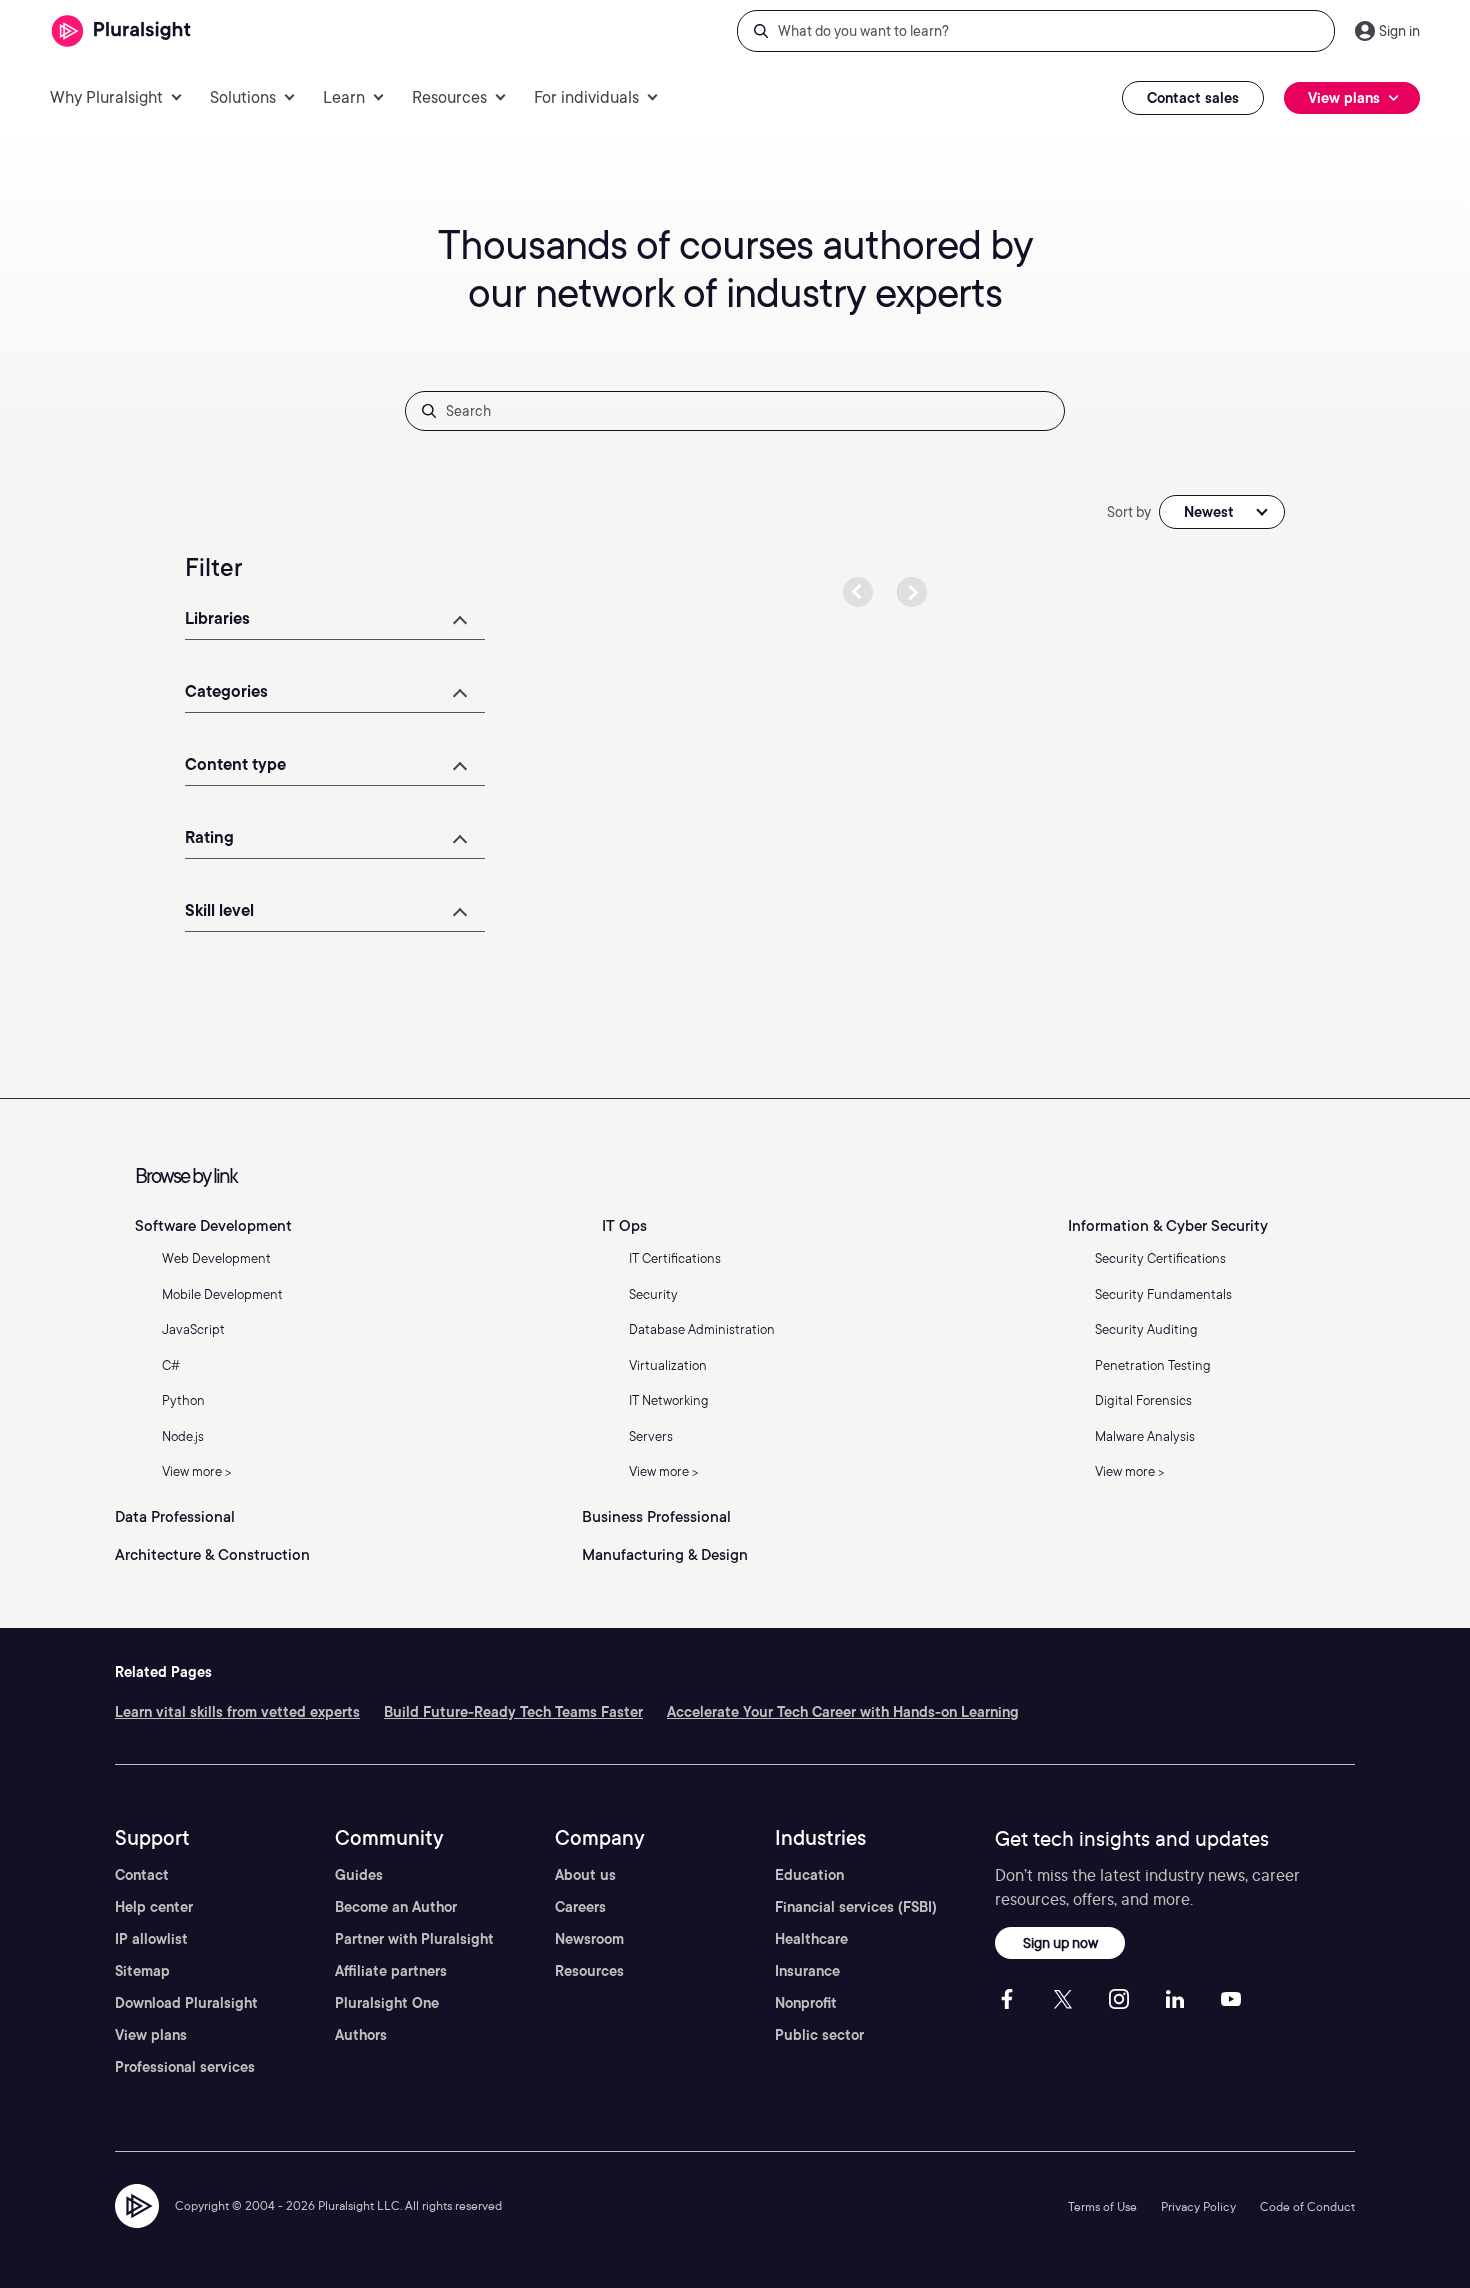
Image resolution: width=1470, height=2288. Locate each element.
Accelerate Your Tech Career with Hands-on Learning (843, 1712)
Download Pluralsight (186, 2003)
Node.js (183, 1436)
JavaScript (193, 1329)
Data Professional (175, 1517)
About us (585, 1875)
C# (171, 1365)
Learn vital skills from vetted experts (237, 1712)
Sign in (1399, 31)
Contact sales (1193, 98)
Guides (359, 1875)
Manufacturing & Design (665, 1555)
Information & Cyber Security (1168, 1226)
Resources (589, 1971)
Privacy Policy (1198, 2206)
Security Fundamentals (1163, 1294)
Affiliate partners (391, 1971)
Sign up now (1060, 1942)
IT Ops (624, 1226)
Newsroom (589, 1939)
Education (809, 1875)
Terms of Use (1102, 2206)
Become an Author (396, 1907)
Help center (154, 1907)
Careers (580, 1907)
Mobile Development (222, 1294)
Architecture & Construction (212, 1555)
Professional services (185, 2067)
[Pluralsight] (121, 31)
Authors (361, 2035)
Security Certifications (1160, 1258)
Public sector (819, 2035)
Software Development (213, 1226)
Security (653, 1294)
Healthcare (811, 1939)
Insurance (807, 1971)
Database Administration (702, 1329)
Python (183, 1400)
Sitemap (142, 1971)
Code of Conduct (1307, 2206)
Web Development (216, 1258)
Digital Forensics (1143, 1400)
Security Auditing (1146, 1329)
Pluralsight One (387, 2003)
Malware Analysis (1145, 1436)
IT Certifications (675, 1258)
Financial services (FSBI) (856, 1907)
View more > (197, 1471)
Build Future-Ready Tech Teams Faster (513, 1712)
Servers (651, 1436)
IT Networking (669, 1400)
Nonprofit (806, 2003)
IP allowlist (151, 1939)
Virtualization (668, 1365)
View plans (151, 2035)
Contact (142, 1875)
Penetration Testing (1153, 1365)
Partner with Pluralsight (414, 1939)
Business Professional (656, 1517)
